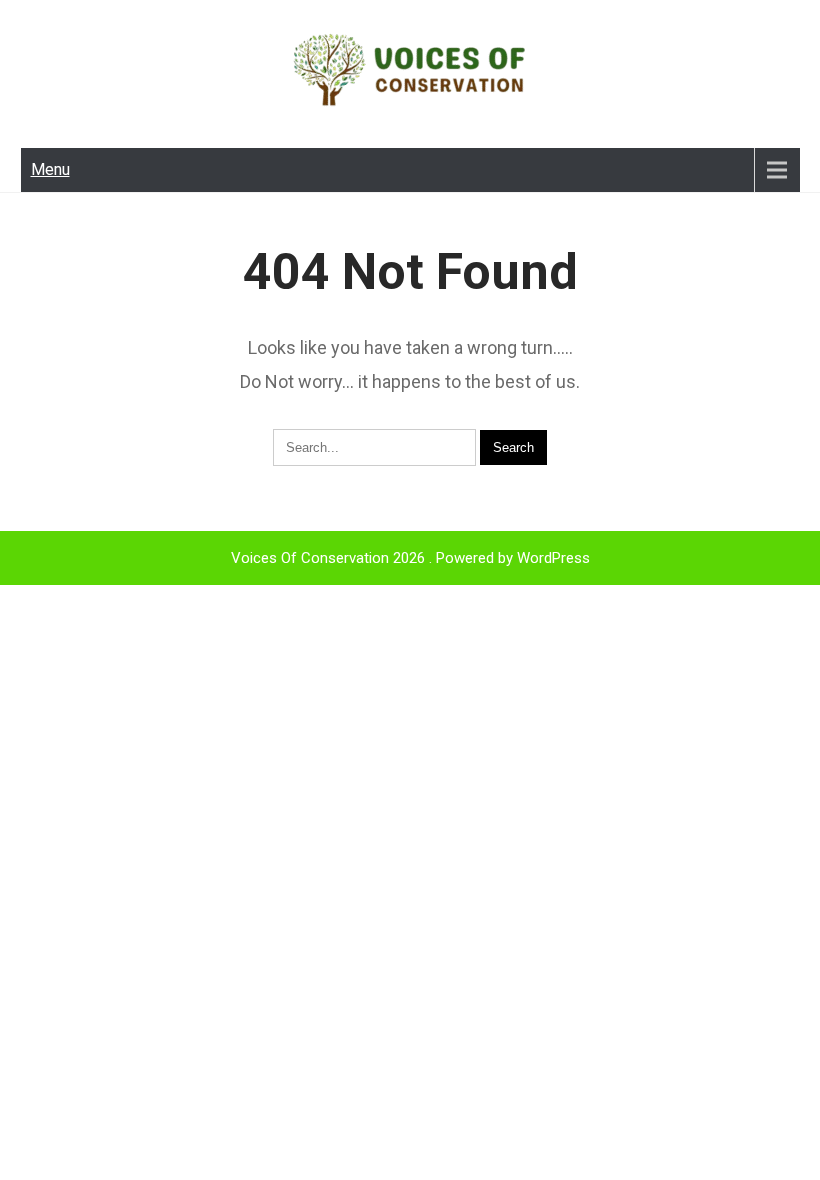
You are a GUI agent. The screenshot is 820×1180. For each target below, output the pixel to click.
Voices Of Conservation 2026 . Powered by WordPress (410, 558)
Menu (50, 169)
